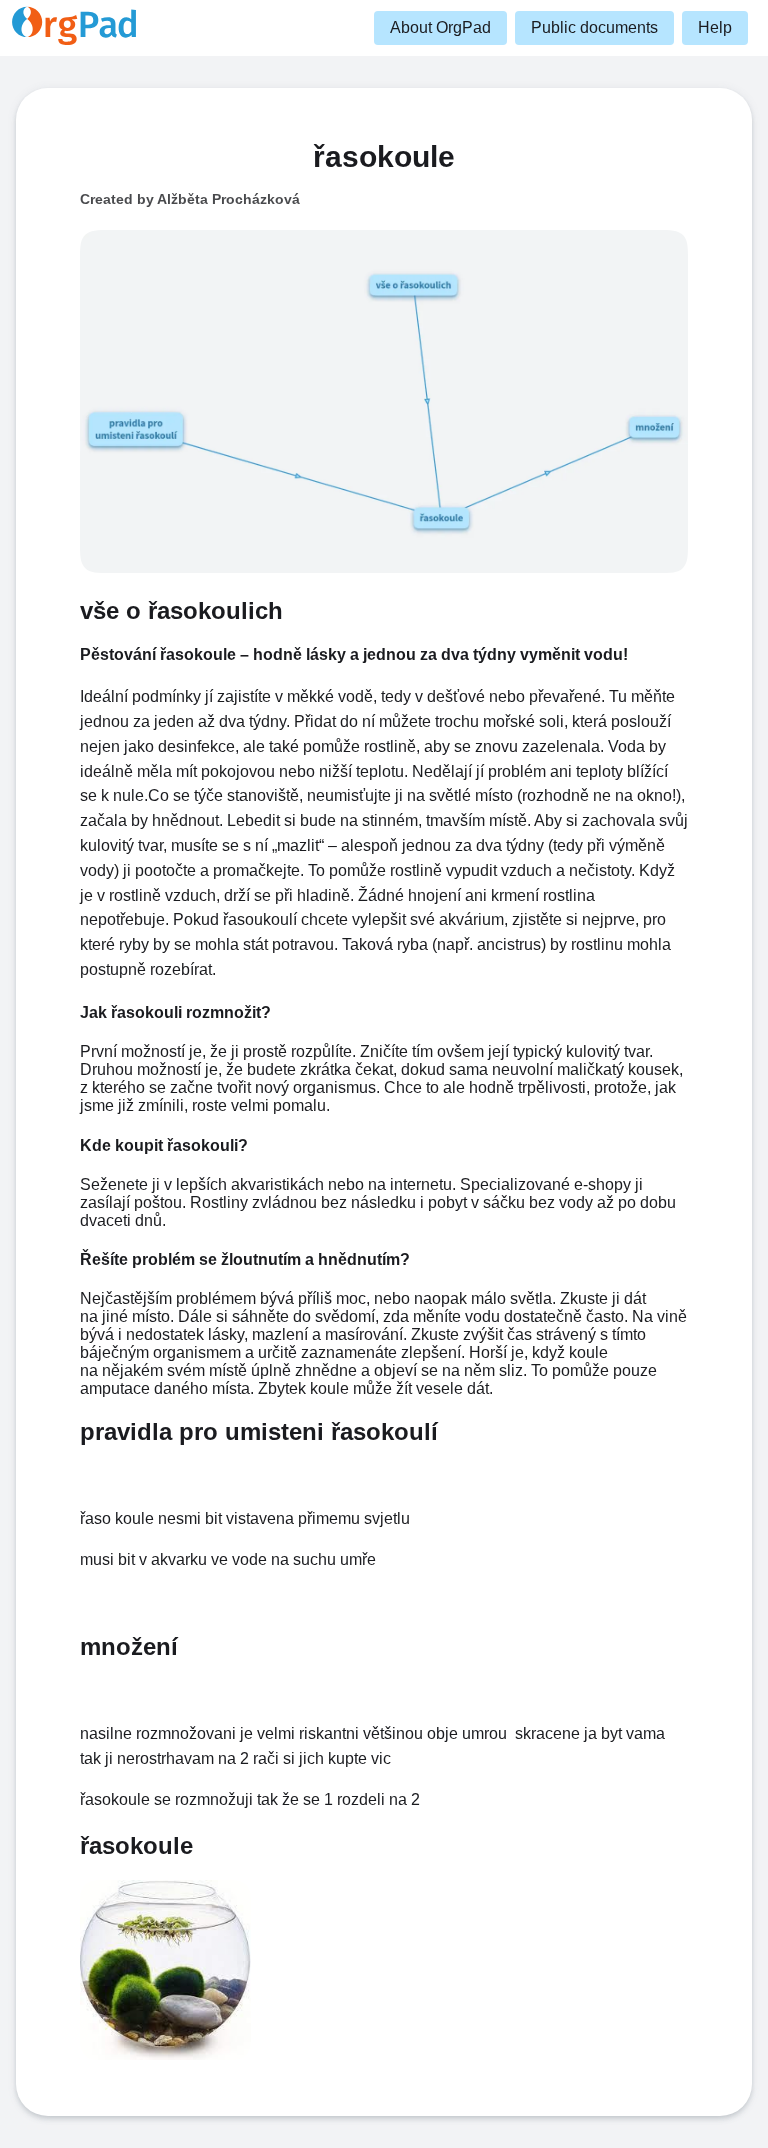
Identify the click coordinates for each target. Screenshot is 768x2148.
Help (715, 27)
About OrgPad (440, 27)
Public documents (594, 27)
